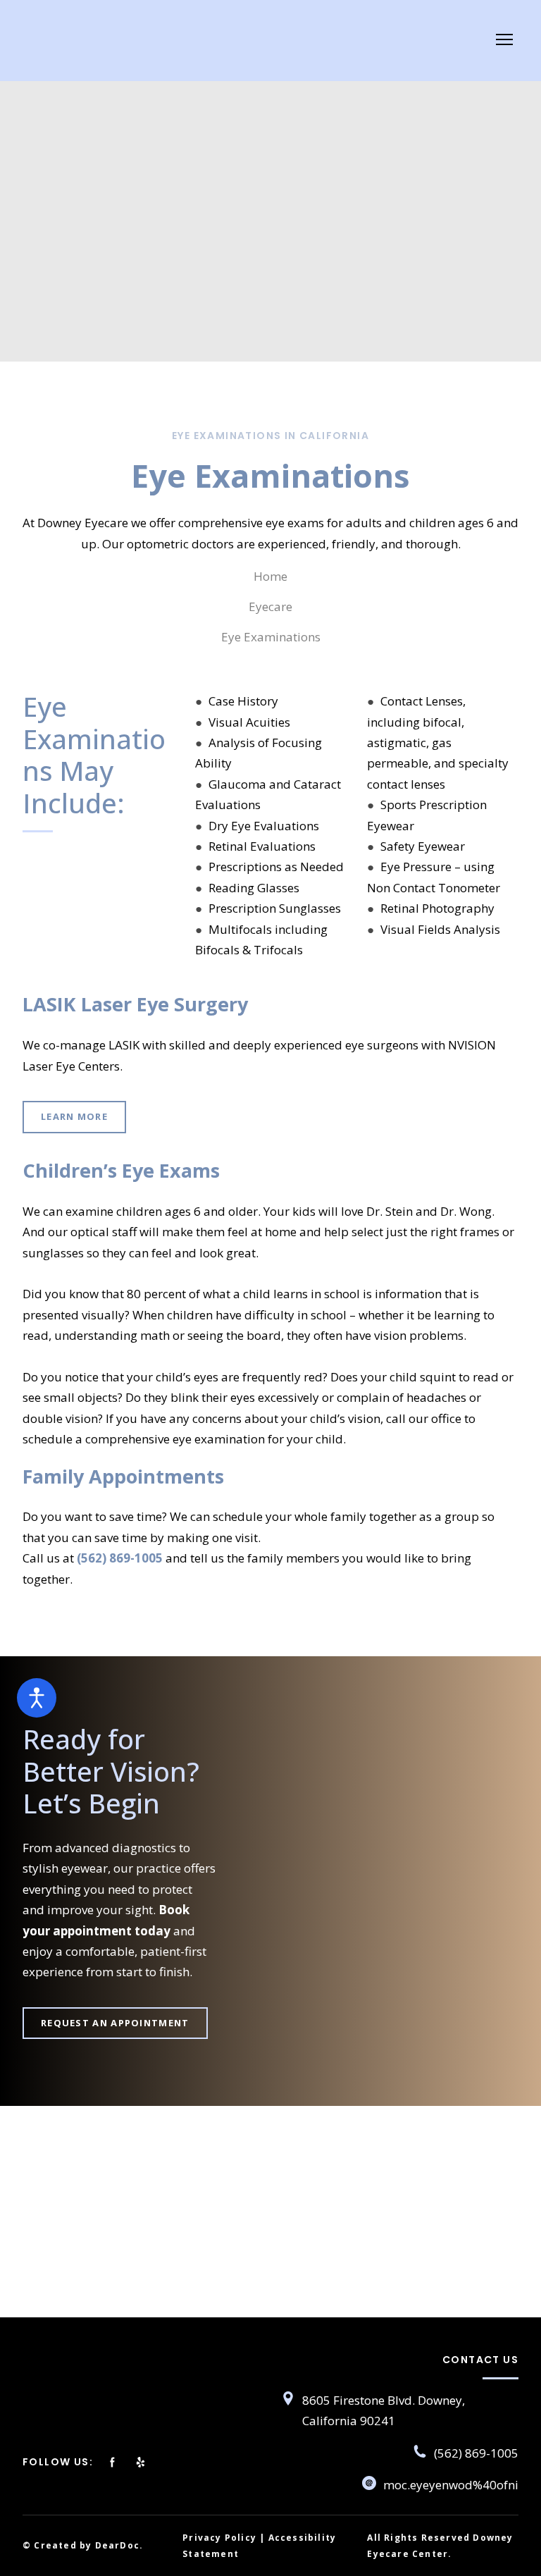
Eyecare (270, 606)
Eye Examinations (271, 637)
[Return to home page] (92, 40)
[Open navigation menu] (504, 39)
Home (270, 576)
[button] (74, 1117)
